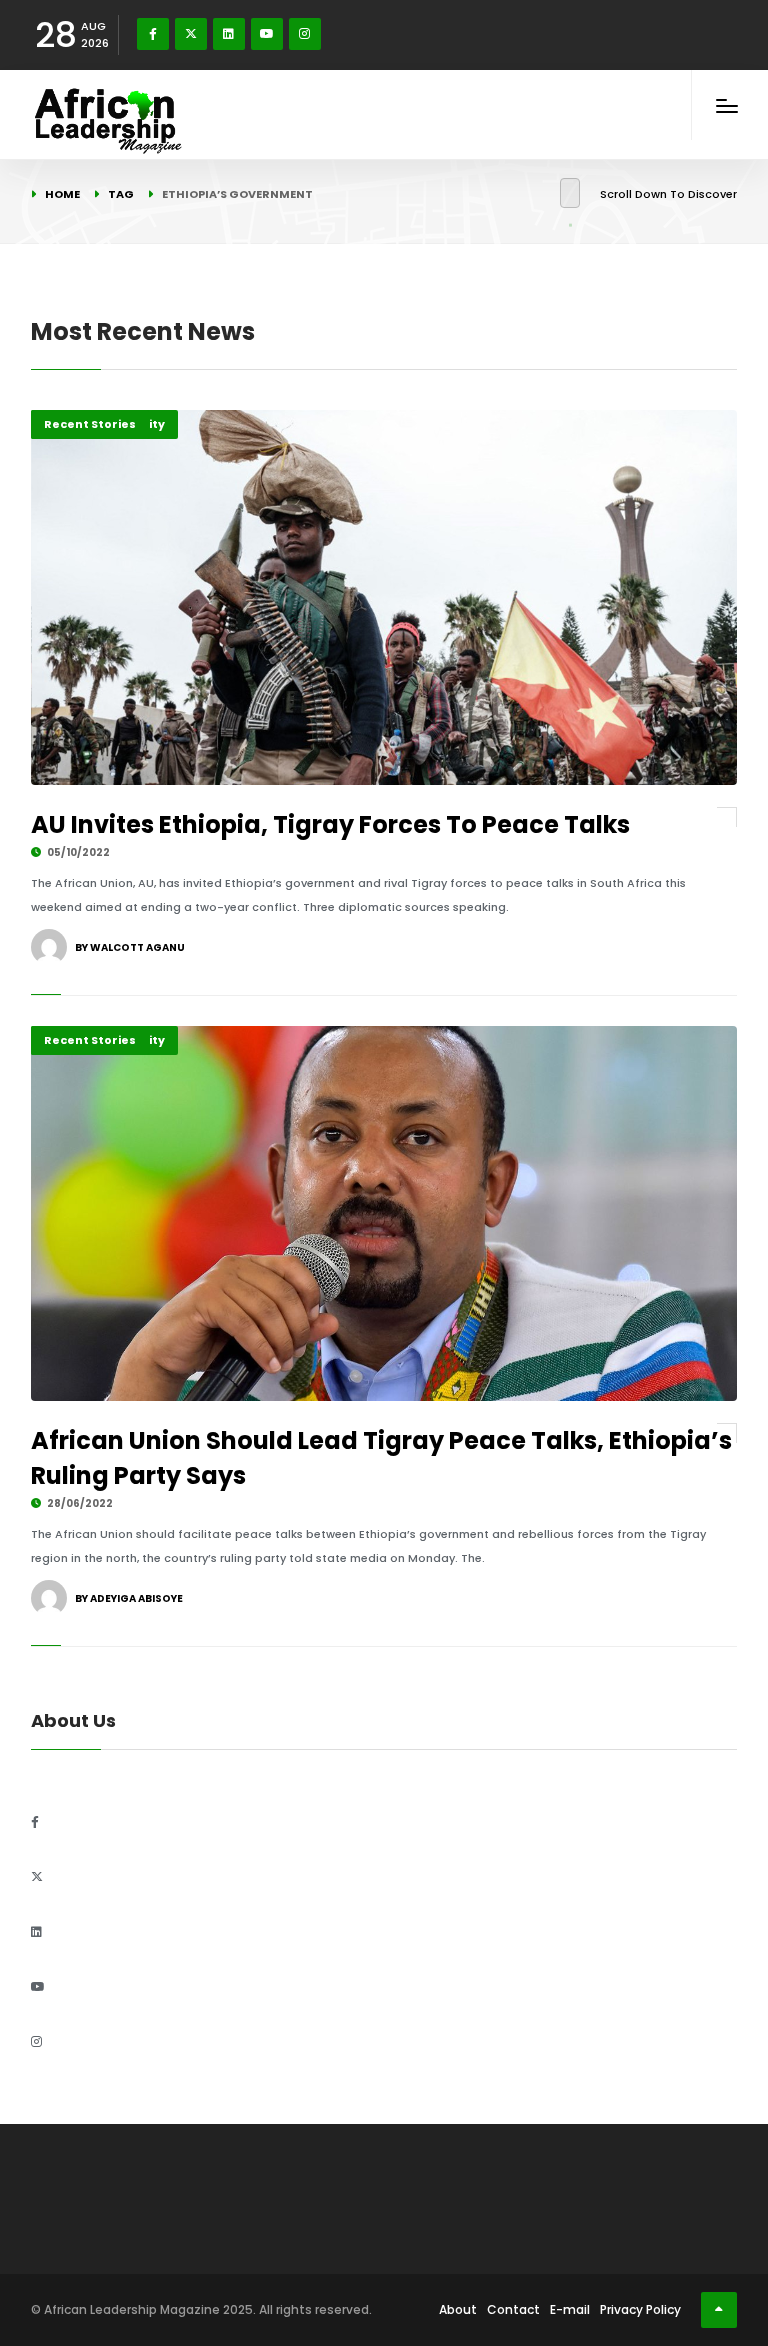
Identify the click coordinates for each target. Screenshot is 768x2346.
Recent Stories (90, 424)
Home (62, 194)
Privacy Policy (640, 2309)
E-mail (570, 2309)
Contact (513, 2309)
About (458, 2309)
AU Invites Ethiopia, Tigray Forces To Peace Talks (330, 824)
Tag (121, 194)
